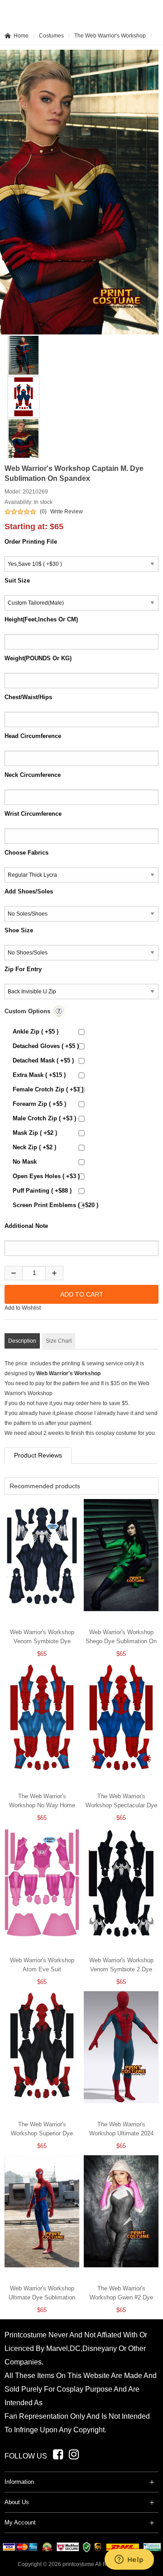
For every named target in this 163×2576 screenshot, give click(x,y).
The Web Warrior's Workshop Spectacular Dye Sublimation (121, 1805)
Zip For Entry (23, 969)
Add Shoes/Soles (29, 891)
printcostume (78, 2564)
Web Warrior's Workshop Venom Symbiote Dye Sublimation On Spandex (42, 1641)
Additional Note (26, 1226)
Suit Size (17, 581)
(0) (43, 512)
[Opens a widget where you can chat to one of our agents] (129, 2560)
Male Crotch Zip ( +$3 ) (44, 1118)
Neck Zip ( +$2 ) (34, 1147)
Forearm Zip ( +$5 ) (39, 1104)
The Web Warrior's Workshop (110, 36)
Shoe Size (19, 930)
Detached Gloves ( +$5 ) (46, 1046)
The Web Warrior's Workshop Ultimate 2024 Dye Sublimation (121, 2133)
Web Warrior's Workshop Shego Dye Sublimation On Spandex (121, 1641)
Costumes (51, 36)
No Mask (25, 1162)
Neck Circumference (33, 775)
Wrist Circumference (33, 814)
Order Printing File (31, 542)
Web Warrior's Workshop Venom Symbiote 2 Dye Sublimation (121, 1969)
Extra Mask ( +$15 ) (39, 1075)
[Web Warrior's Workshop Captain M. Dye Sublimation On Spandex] (19, 355)
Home (21, 36)
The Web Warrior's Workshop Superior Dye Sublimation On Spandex (42, 2133)
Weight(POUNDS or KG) (38, 658)
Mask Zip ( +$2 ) (35, 1133)
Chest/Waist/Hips (28, 697)
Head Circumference (33, 736)
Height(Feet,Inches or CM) (41, 619)
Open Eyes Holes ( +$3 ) (46, 1176)
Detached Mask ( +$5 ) (43, 1060)
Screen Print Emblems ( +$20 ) (55, 1205)
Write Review (67, 512)
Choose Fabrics (26, 853)
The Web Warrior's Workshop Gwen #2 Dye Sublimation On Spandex (121, 2297)
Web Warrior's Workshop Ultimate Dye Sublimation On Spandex (42, 2297)
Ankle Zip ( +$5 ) (36, 1032)
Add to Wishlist (23, 1308)
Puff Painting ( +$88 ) (42, 1191)
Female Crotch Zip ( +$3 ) (48, 1089)
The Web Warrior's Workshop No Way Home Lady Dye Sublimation (42, 1805)
